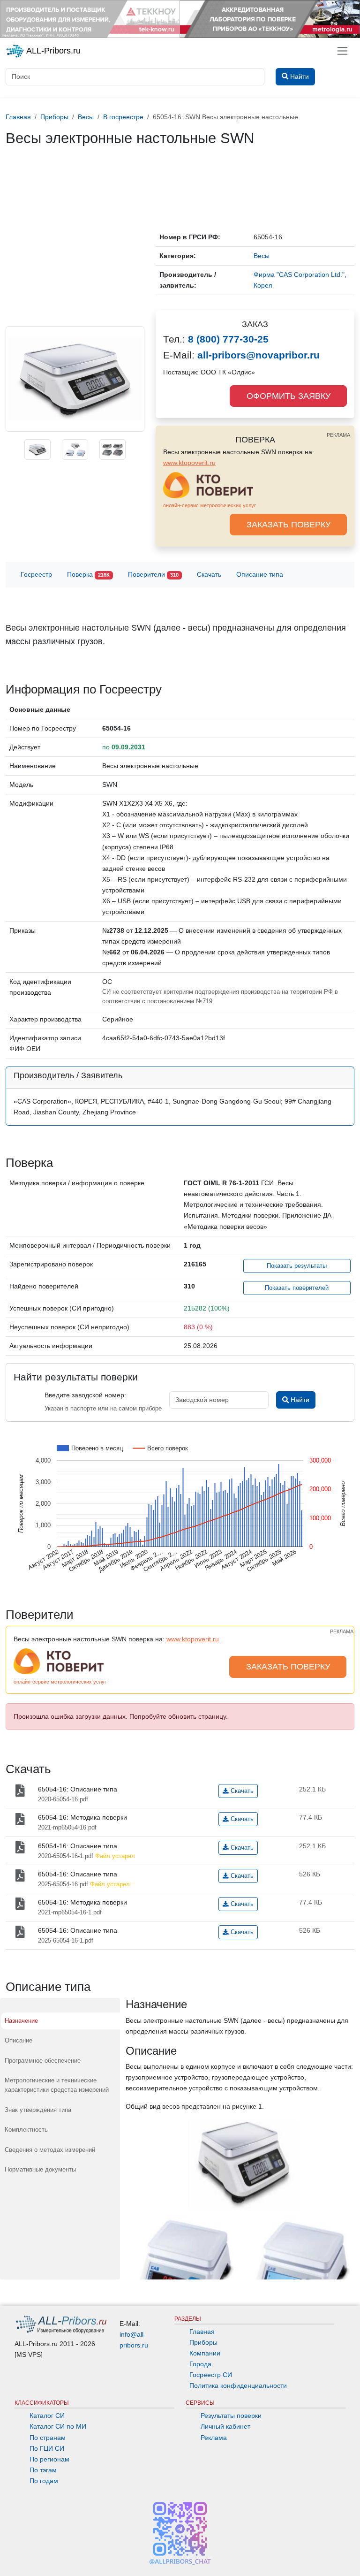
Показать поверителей (297, 1288)
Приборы (203, 2342)
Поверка (88, 574)
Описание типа (260, 574)
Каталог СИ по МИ (58, 2426)
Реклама (214, 2438)
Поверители (153, 574)
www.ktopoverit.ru (189, 463)
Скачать (209, 574)
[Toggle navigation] (342, 51)
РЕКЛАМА (338, 435)
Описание (19, 2040)
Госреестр (36, 574)
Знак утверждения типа (38, 2110)
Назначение (21, 2021)
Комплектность (26, 2130)
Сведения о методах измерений (50, 2150)
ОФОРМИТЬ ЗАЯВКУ (289, 396)
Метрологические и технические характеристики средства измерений (57, 2085)
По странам (48, 2438)
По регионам (49, 2459)
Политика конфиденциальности (238, 2385)
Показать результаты (297, 1266)
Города (200, 2364)
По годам (44, 2481)
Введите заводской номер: (85, 1395)
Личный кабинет (225, 2426)
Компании (205, 2353)
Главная (202, 2332)
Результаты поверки (231, 2416)
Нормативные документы (40, 2169)
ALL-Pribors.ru (52, 51)
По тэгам (43, 2470)
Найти (299, 1400)
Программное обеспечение (43, 2061)
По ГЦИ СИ (47, 2448)
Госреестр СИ (211, 2375)
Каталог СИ (47, 2416)
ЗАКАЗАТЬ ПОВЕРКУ (289, 525)
